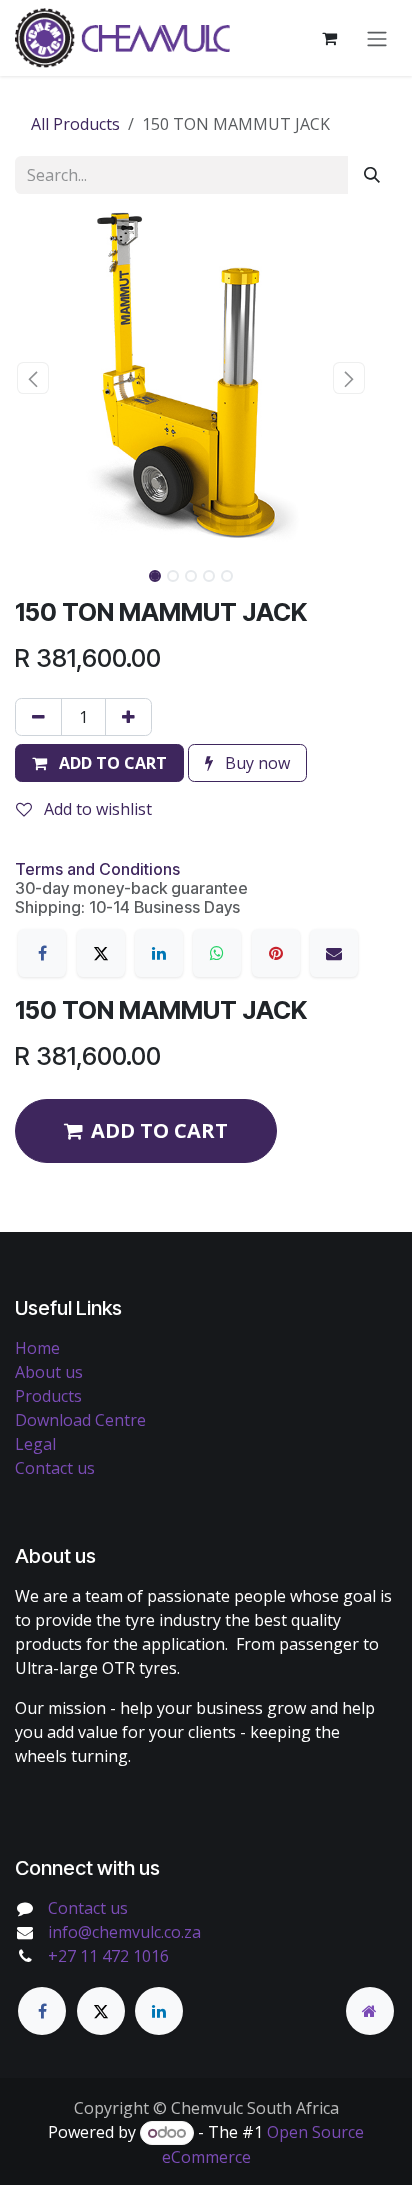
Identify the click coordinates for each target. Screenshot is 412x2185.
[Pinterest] (276, 953)
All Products (75, 124)
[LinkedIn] (159, 953)
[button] (32, 378)
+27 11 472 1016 (108, 1956)
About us (49, 1372)
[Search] (372, 175)
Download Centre (80, 1420)
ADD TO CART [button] (159, 1130)
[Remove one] (38, 717)
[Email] (334, 953)
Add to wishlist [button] (96, 809)
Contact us (55, 1468)
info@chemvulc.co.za (124, 1932)
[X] (101, 953)
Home (37, 1348)
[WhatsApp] (217, 953)
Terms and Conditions (97, 869)
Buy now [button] (255, 763)
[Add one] (128, 717)
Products (48, 1396)
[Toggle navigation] (377, 38)
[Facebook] (42, 953)
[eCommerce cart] (329, 38)
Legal (35, 1444)
